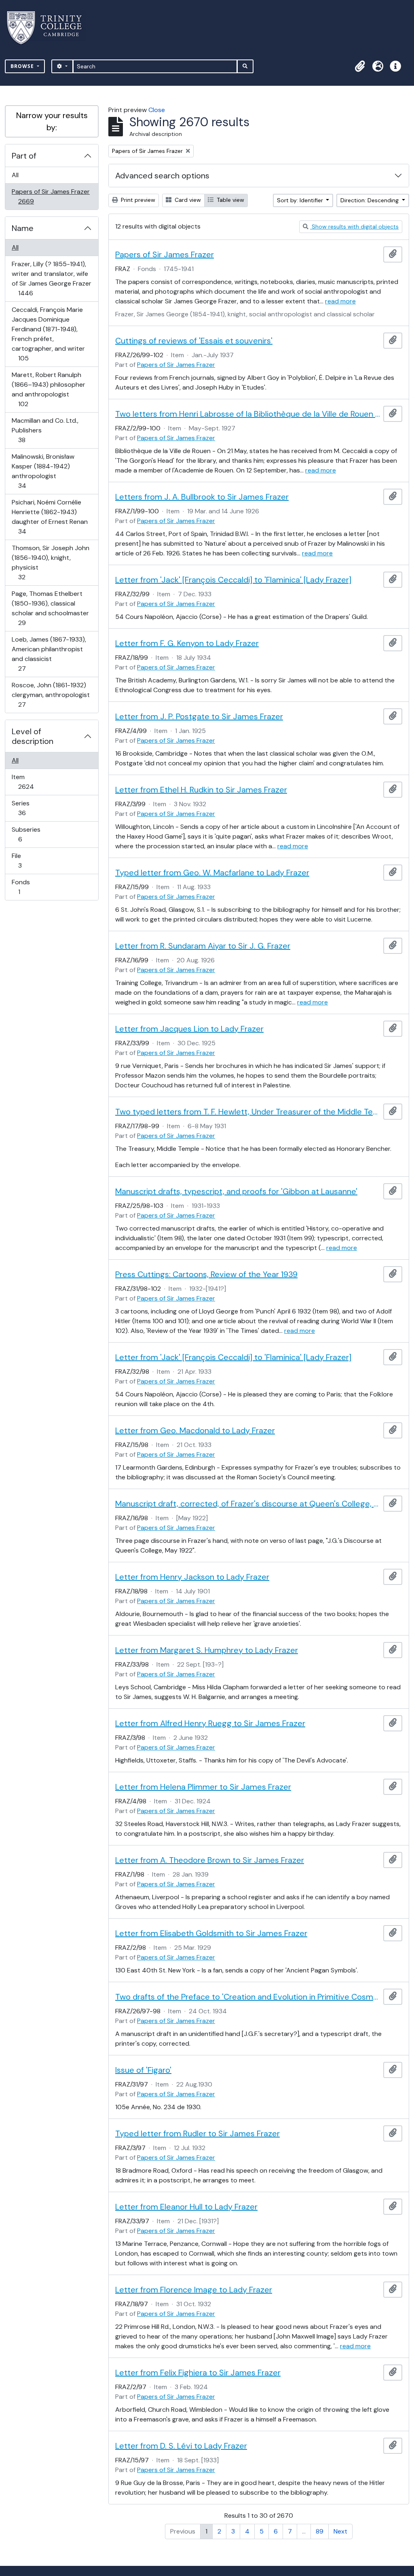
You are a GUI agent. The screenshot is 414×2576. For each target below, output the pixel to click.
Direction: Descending (370, 200)
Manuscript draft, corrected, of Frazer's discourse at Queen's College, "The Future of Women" (248, 1504)
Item (32, 782)
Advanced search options (162, 176)
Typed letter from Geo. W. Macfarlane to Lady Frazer (212, 873)
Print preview (137, 200)
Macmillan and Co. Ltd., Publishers (45, 430)
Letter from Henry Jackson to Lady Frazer (192, 1577)
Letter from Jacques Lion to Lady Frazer (189, 1029)
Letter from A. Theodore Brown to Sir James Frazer (210, 1860)
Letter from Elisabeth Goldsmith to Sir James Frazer (211, 1933)
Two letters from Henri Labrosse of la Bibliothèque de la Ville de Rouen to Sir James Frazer (248, 414)
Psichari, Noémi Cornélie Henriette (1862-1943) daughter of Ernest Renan (50, 517)
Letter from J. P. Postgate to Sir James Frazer (199, 716)
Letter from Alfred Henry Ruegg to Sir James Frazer (210, 1723)
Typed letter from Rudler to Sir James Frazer (197, 2133)
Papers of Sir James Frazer (51, 196)
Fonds (25, 887)
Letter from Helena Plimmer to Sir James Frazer (203, 1787)
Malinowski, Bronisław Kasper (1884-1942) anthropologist (43, 471)
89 (320, 2531)
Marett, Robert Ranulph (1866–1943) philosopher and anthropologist (48, 389)
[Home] (49, 28)
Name (23, 228)
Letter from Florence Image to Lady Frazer (194, 2290)
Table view (230, 200)
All (15, 175)
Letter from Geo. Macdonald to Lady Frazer (195, 1430)
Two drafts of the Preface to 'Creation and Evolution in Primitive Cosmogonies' (248, 1997)
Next (340, 2531)
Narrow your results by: (52, 121)
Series (27, 808)
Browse (23, 66)
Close (157, 110)
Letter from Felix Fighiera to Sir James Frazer (198, 2373)
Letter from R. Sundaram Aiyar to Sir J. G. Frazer (203, 946)
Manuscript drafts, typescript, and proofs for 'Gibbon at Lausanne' (236, 1191)
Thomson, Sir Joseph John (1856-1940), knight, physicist (50, 562)
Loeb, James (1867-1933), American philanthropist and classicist (49, 654)
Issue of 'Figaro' (143, 2070)
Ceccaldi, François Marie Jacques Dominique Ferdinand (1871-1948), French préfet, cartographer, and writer (48, 334)
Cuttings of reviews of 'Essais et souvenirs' (194, 341)
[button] (360, 66)
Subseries (26, 834)
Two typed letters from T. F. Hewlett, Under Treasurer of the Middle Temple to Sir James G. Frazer (248, 1112)
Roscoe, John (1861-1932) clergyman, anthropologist (51, 695)
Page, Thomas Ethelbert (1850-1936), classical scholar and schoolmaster (50, 608)
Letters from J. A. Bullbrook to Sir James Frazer (202, 497)
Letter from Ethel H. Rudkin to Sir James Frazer (201, 790)
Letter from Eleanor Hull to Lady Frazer (186, 2207)
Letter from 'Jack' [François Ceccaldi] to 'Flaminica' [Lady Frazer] (233, 580)
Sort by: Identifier (301, 200)
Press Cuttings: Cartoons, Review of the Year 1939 (206, 1274)
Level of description (33, 736)
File (25, 860)
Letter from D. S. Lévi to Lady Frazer (181, 2446)
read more (340, 301)
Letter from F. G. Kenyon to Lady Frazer (187, 643)
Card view (187, 200)
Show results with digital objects (354, 227)
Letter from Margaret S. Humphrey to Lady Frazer (207, 1650)
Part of (24, 156)
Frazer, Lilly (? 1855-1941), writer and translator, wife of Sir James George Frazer (51, 278)
